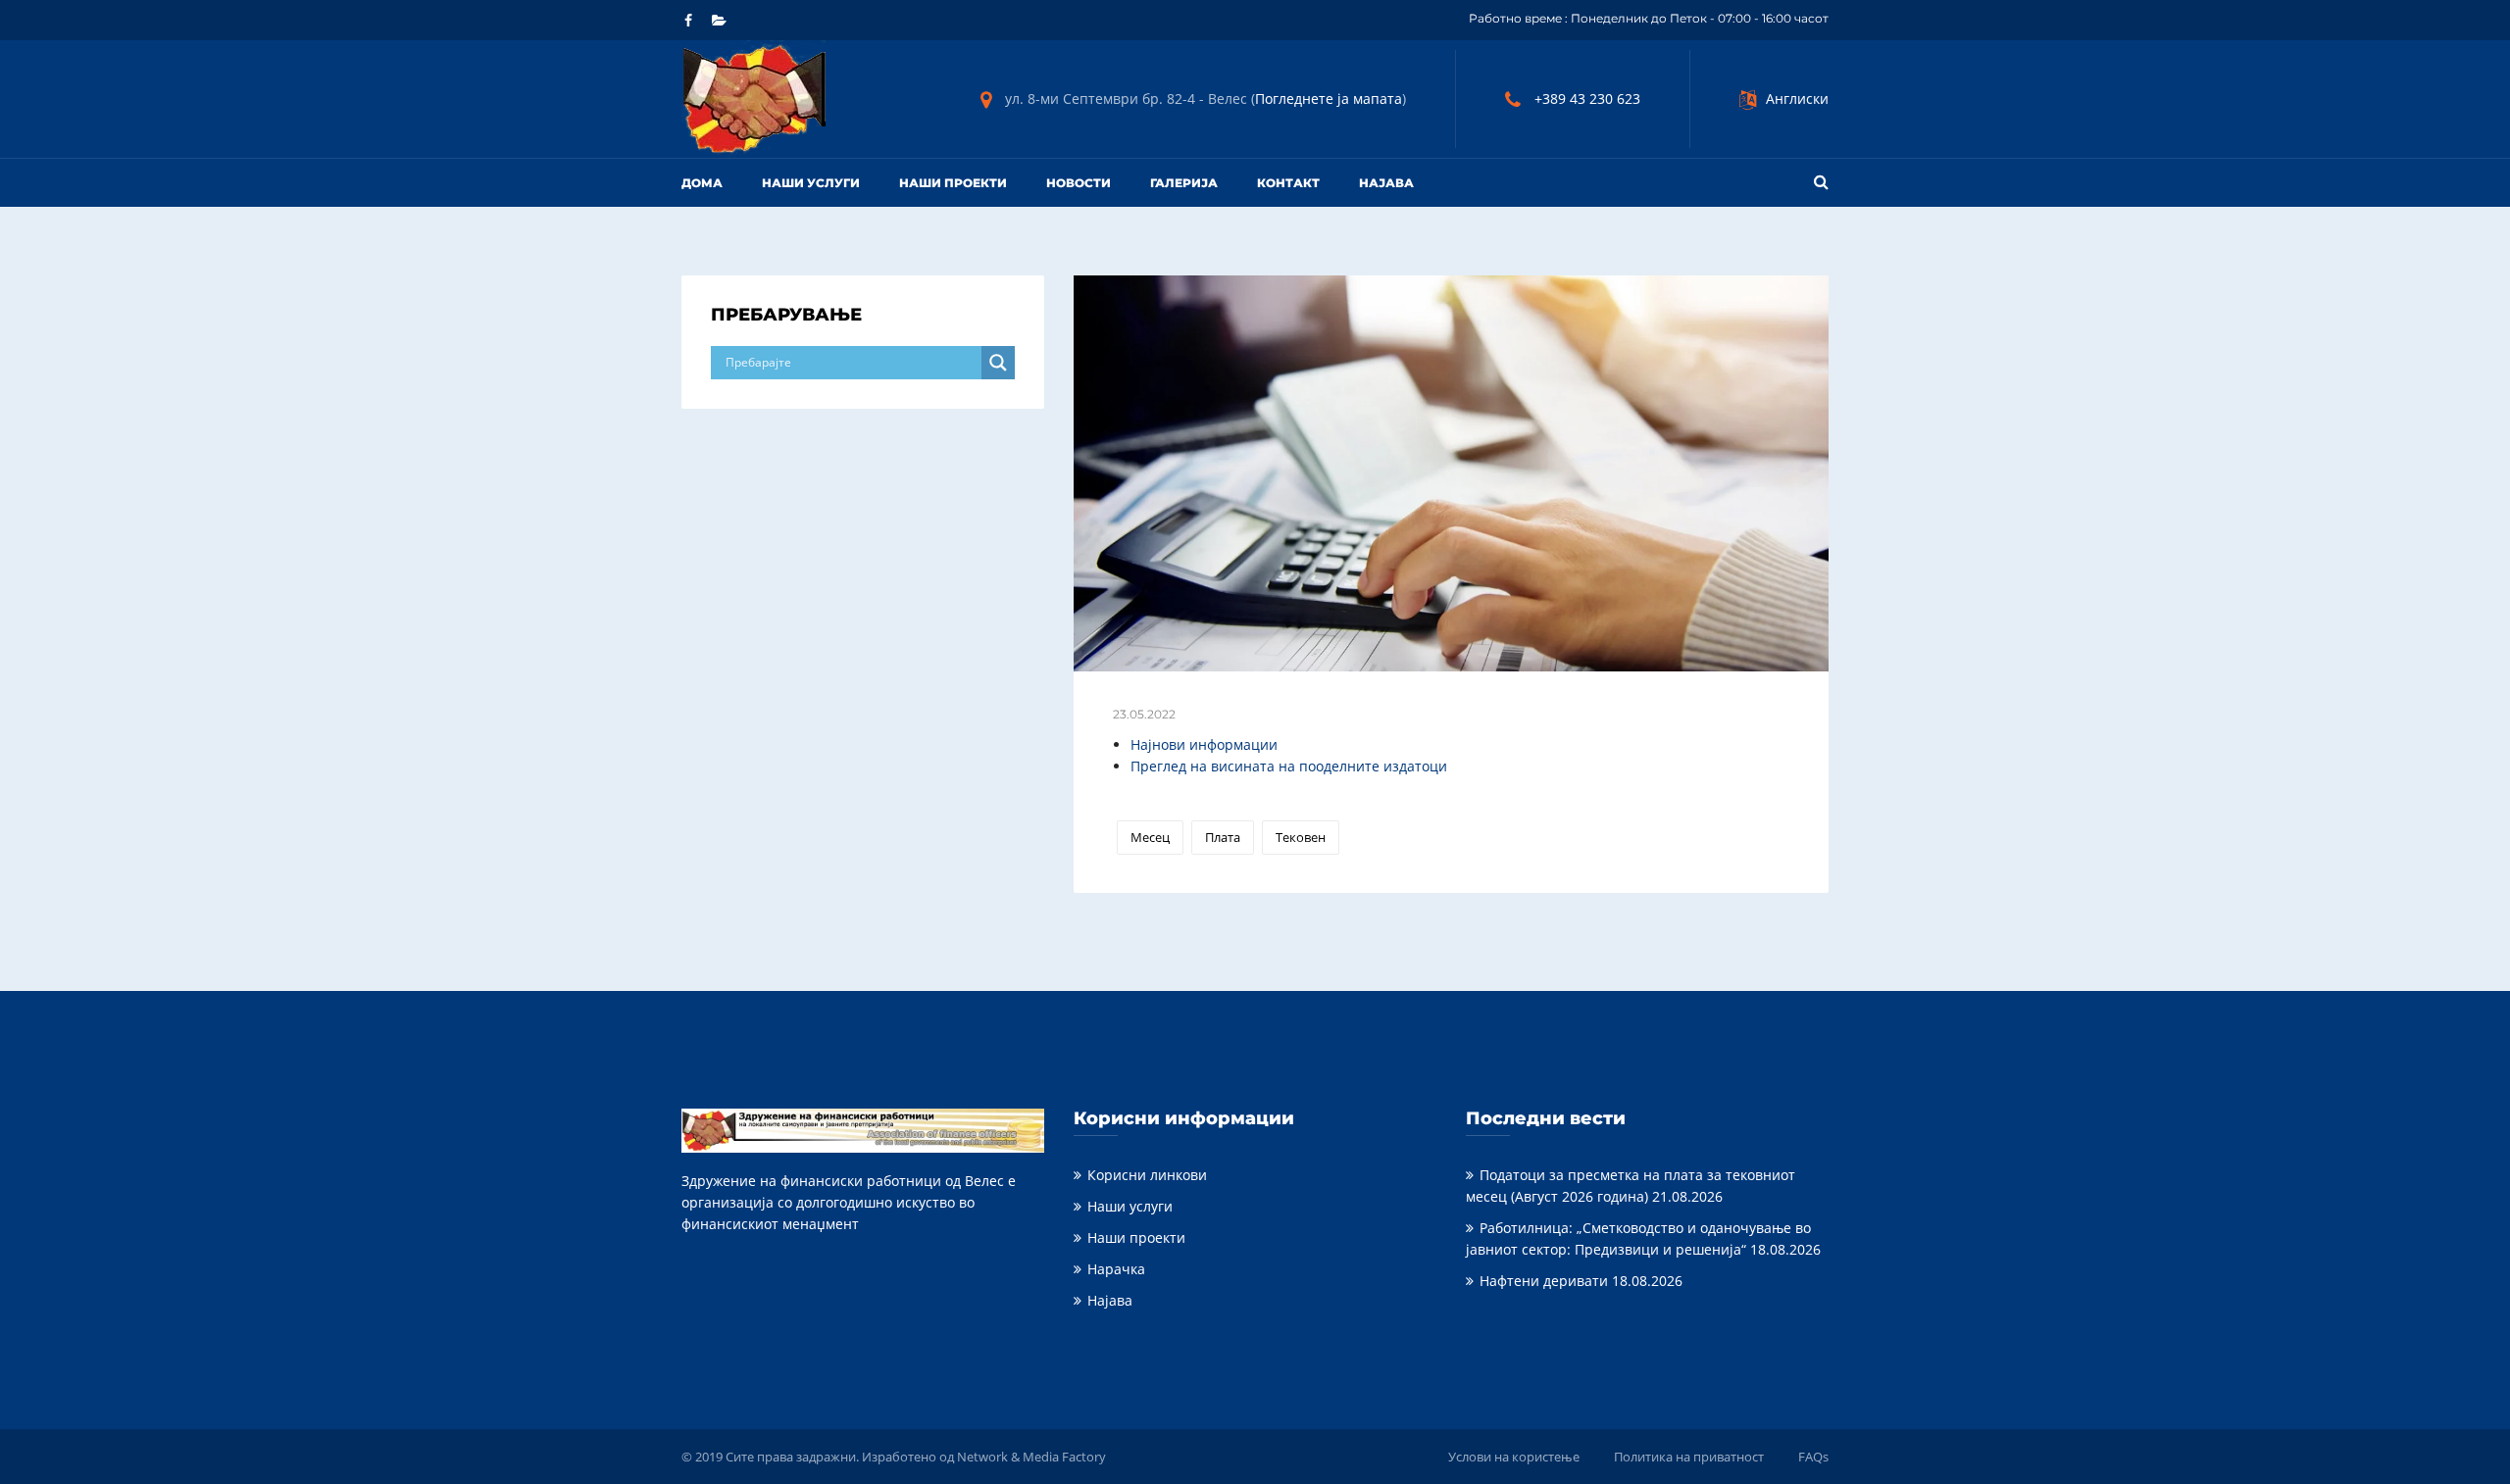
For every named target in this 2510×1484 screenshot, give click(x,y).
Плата (1223, 837)
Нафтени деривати (1544, 1281)
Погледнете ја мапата (1329, 99)
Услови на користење (1514, 1457)
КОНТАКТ (1288, 183)
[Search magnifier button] (998, 363)
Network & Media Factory (1031, 1457)
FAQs (1813, 1457)
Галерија (1184, 183)
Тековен (1301, 837)
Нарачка (1116, 1269)
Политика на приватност (1689, 1457)
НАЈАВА (1386, 183)
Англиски (1797, 99)
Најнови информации (1204, 744)
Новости (1079, 183)
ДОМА (702, 183)
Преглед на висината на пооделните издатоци (1289, 766)
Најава (1110, 1300)
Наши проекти (953, 183)
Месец (1150, 837)
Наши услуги (811, 183)
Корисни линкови (1147, 1175)
